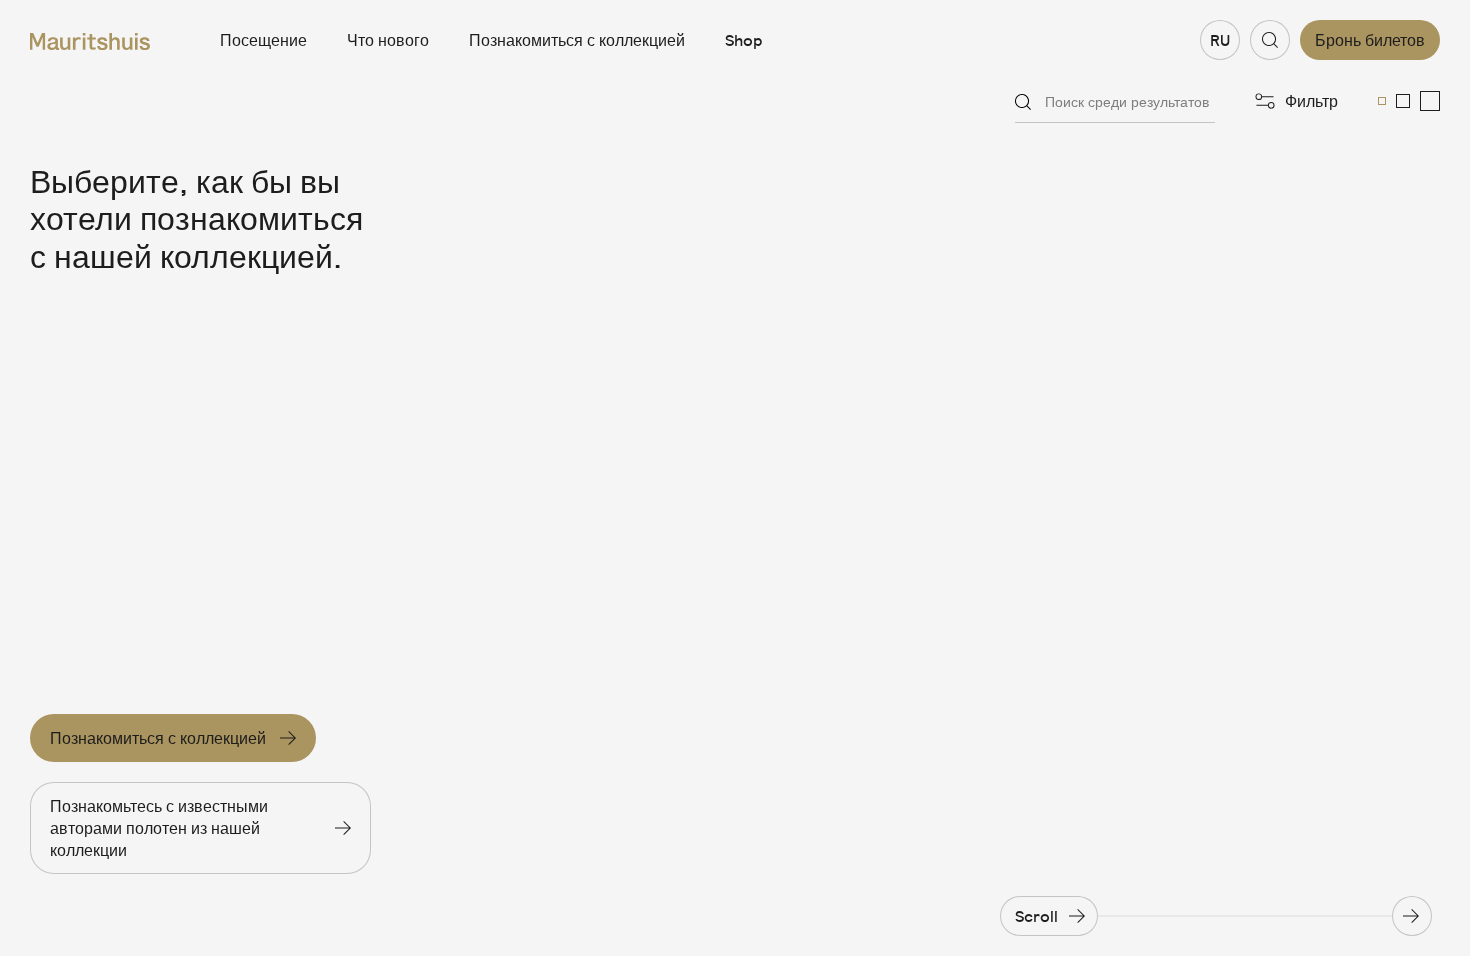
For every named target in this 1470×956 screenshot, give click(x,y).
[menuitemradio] (1382, 101)
